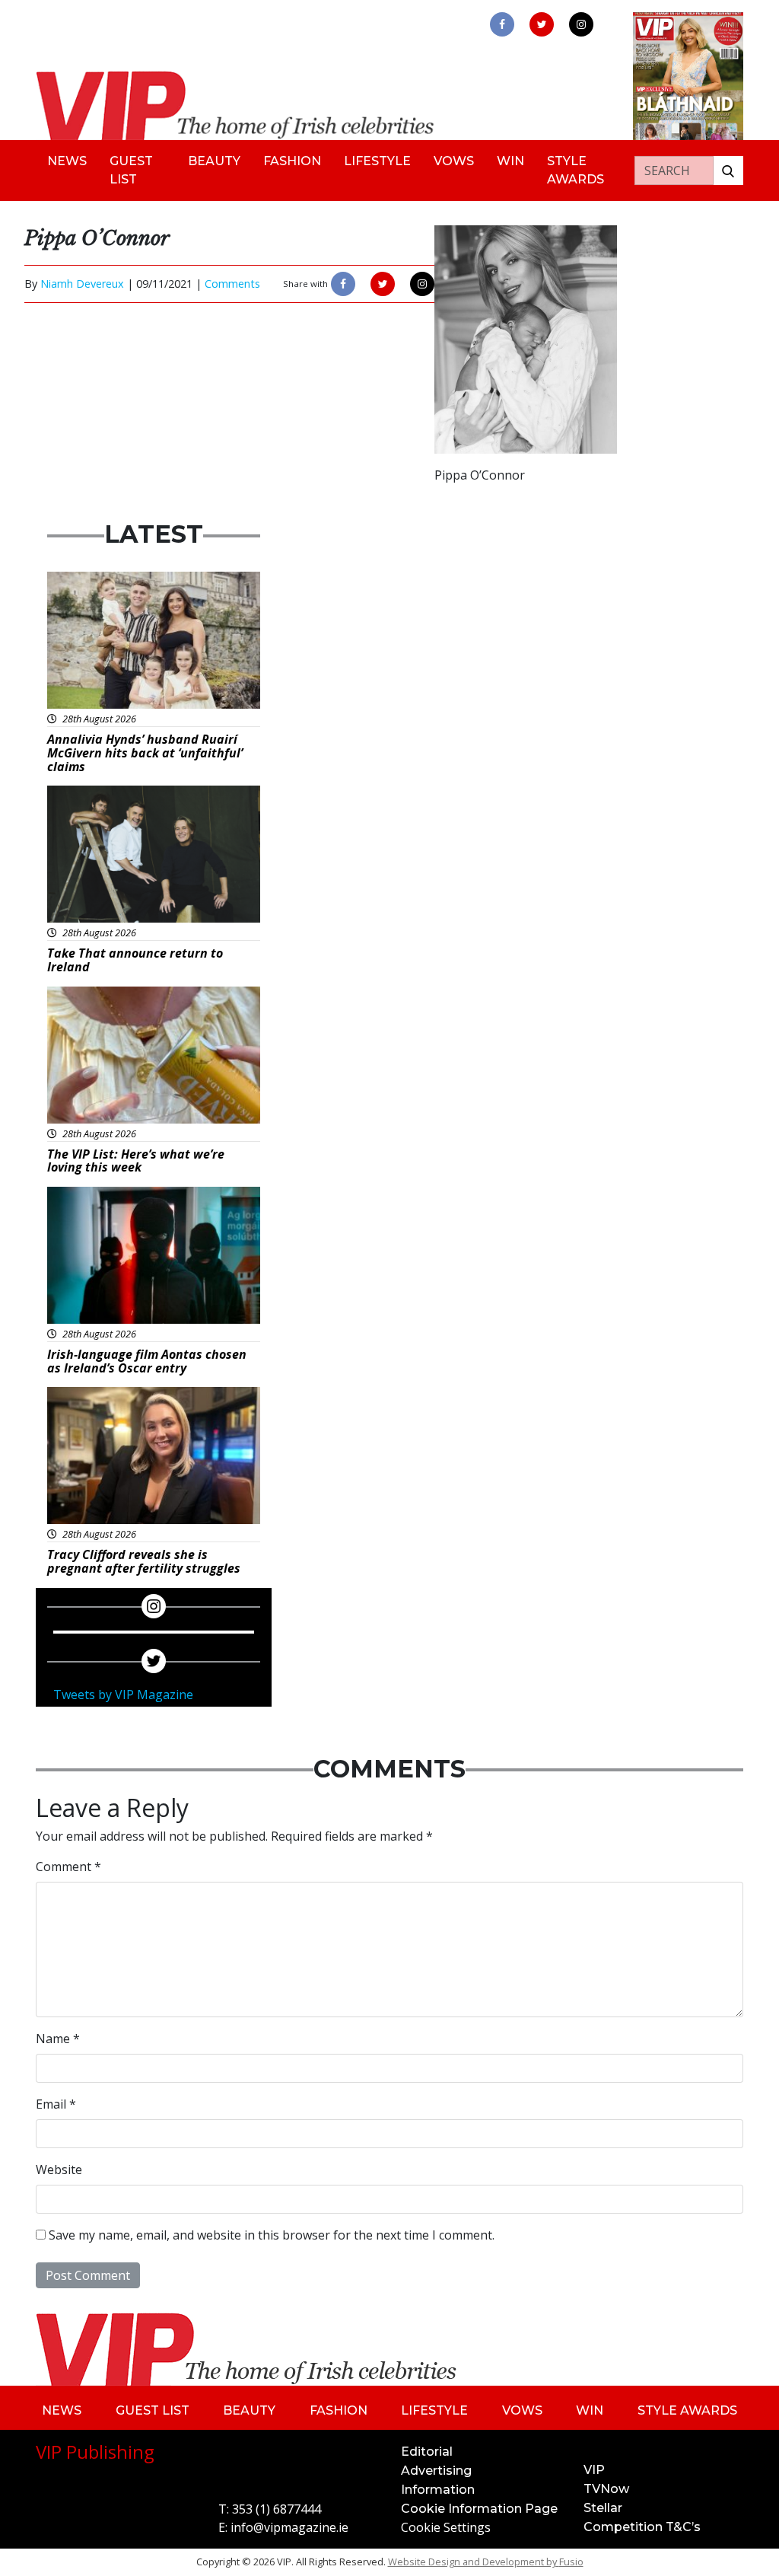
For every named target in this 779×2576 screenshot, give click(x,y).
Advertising (436, 2471)
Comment (68, 1867)
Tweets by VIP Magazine (123, 1694)
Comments (232, 284)
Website (59, 2170)
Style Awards (576, 170)
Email (56, 2104)
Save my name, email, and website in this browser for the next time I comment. (272, 2235)
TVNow (606, 2489)
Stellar (603, 2508)
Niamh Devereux (82, 284)
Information (438, 2490)
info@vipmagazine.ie (289, 2527)
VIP (594, 2470)
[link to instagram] (581, 24)
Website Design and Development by (486, 2562)
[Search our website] (728, 171)
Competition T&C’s (642, 2527)
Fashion (292, 161)
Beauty (214, 161)
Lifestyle (377, 161)
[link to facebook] (502, 24)
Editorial (427, 2452)
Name (58, 2039)
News (67, 161)
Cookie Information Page (479, 2509)
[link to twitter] (542, 24)
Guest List (131, 170)
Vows (454, 161)
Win (510, 161)
